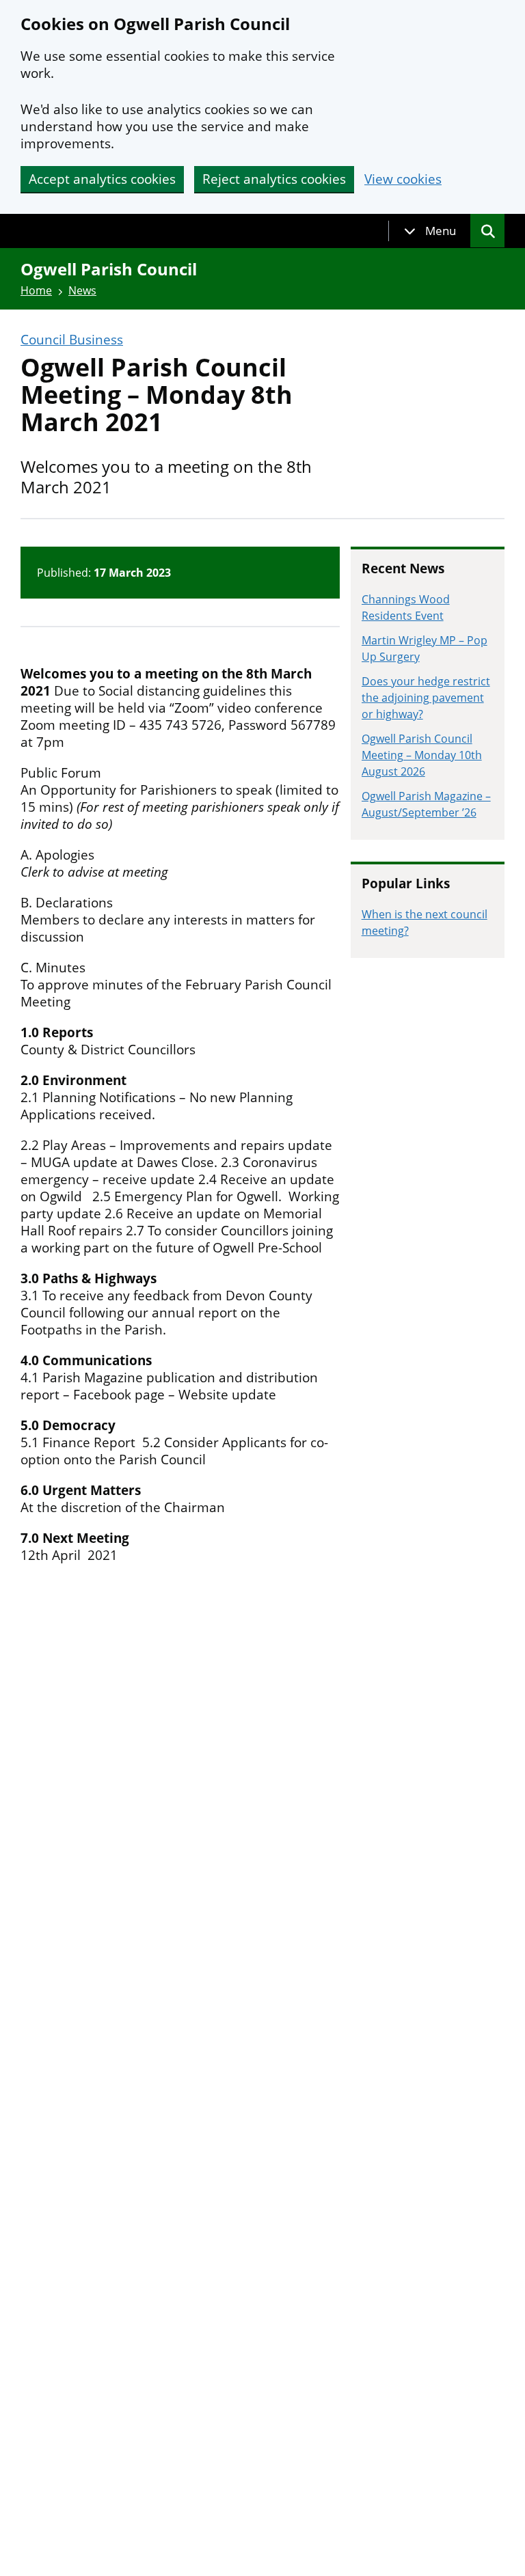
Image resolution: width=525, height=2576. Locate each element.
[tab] (430, 231)
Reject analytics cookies (274, 179)
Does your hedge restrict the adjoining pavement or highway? (426, 698)
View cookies (403, 179)
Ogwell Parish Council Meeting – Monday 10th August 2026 (422, 755)
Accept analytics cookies (102, 179)
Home (36, 290)
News (82, 290)
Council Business (72, 340)
